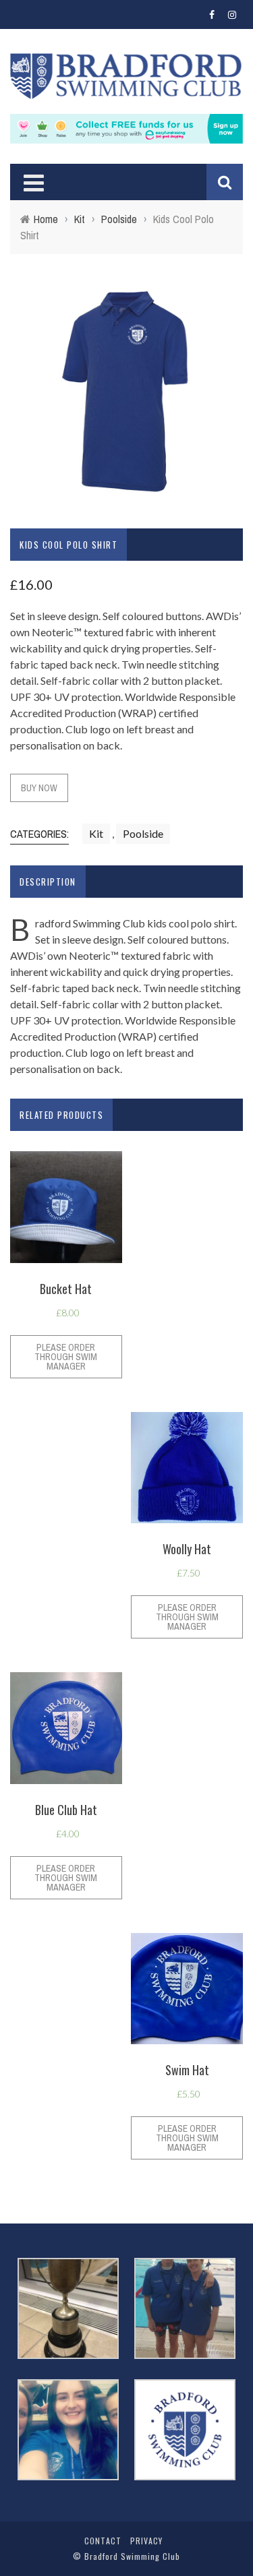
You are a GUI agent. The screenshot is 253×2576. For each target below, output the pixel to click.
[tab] (48, 882)
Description (48, 882)
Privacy (146, 2541)
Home (46, 219)
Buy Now (39, 788)
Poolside (119, 219)
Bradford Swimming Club (132, 2556)
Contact (103, 2541)
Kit (80, 219)
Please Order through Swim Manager (66, 1357)
